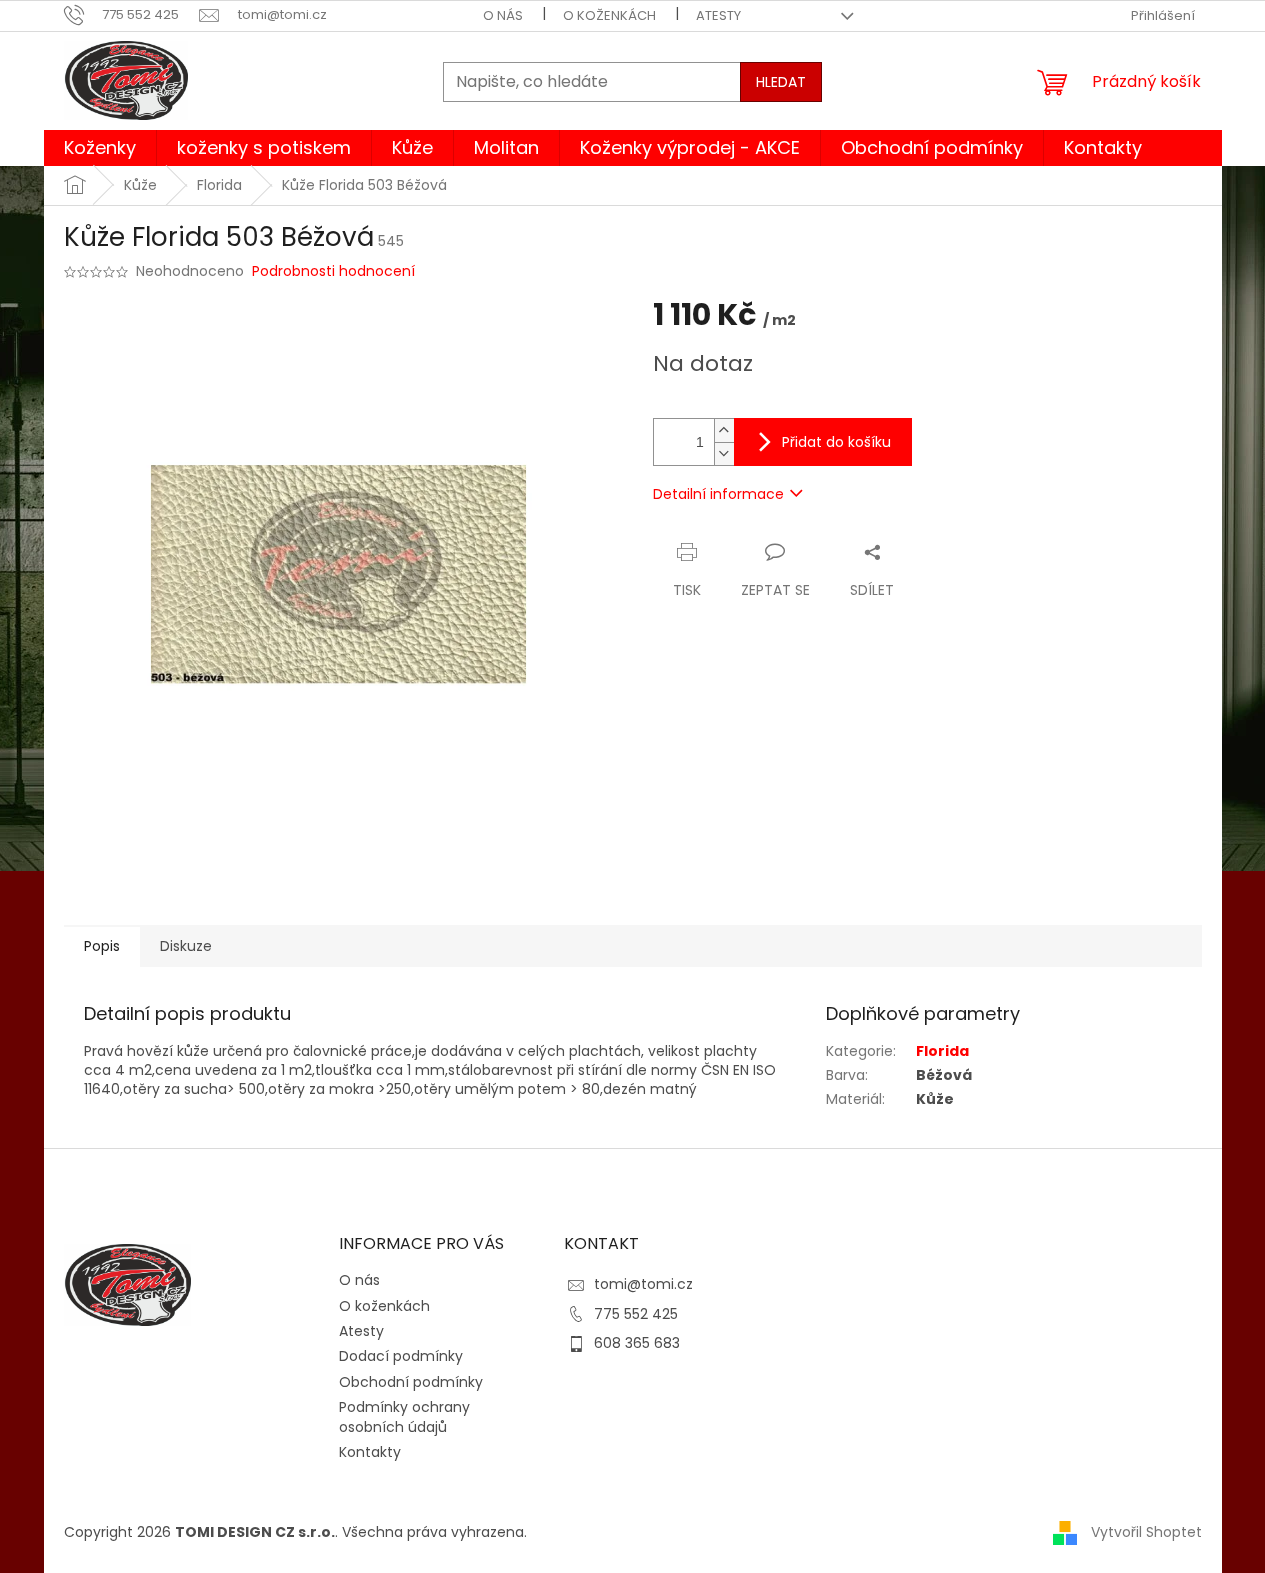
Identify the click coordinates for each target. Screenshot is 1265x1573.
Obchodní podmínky (411, 1382)
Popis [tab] (102, 946)
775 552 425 (636, 1314)
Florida (942, 1051)
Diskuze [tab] (186, 946)
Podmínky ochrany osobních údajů (404, 1416)
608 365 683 (637, 1343)
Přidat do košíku (836, 442)
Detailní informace (718, 494)
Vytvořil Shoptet (1146, 1532)
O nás (503, 15)
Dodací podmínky (401, 1356)
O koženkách (609, 15)
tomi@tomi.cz (643, 1284)
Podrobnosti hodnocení (333, 271)
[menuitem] (100, 148)
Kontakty (370, 1452)
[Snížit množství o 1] (724, 453)
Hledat (781, 82)
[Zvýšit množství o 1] (724, 430)
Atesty (718, 15)
